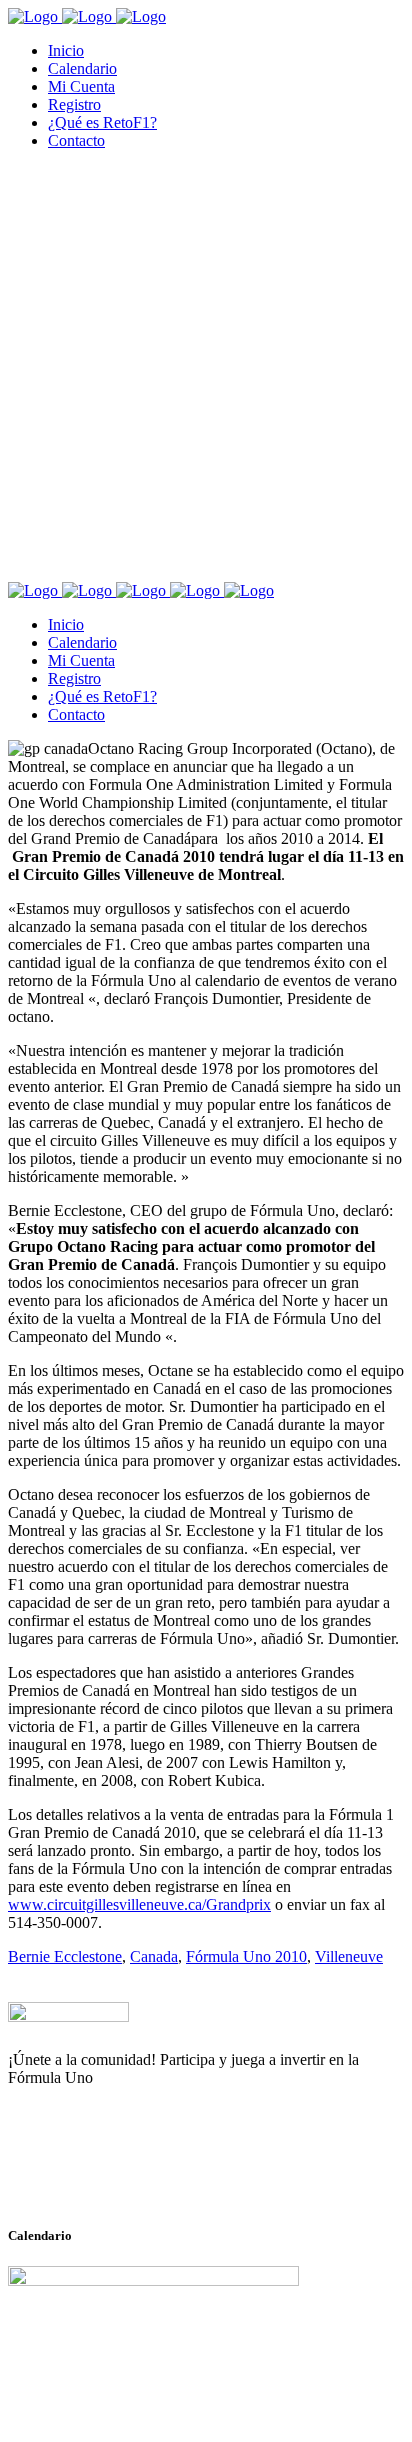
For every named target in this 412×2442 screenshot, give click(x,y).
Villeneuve (349, 1956)
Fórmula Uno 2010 (246, 1956)
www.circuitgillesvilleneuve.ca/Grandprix (139, 1904)
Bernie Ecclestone (65, 1956)
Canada (154, 1956)
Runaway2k (104, 2175)
